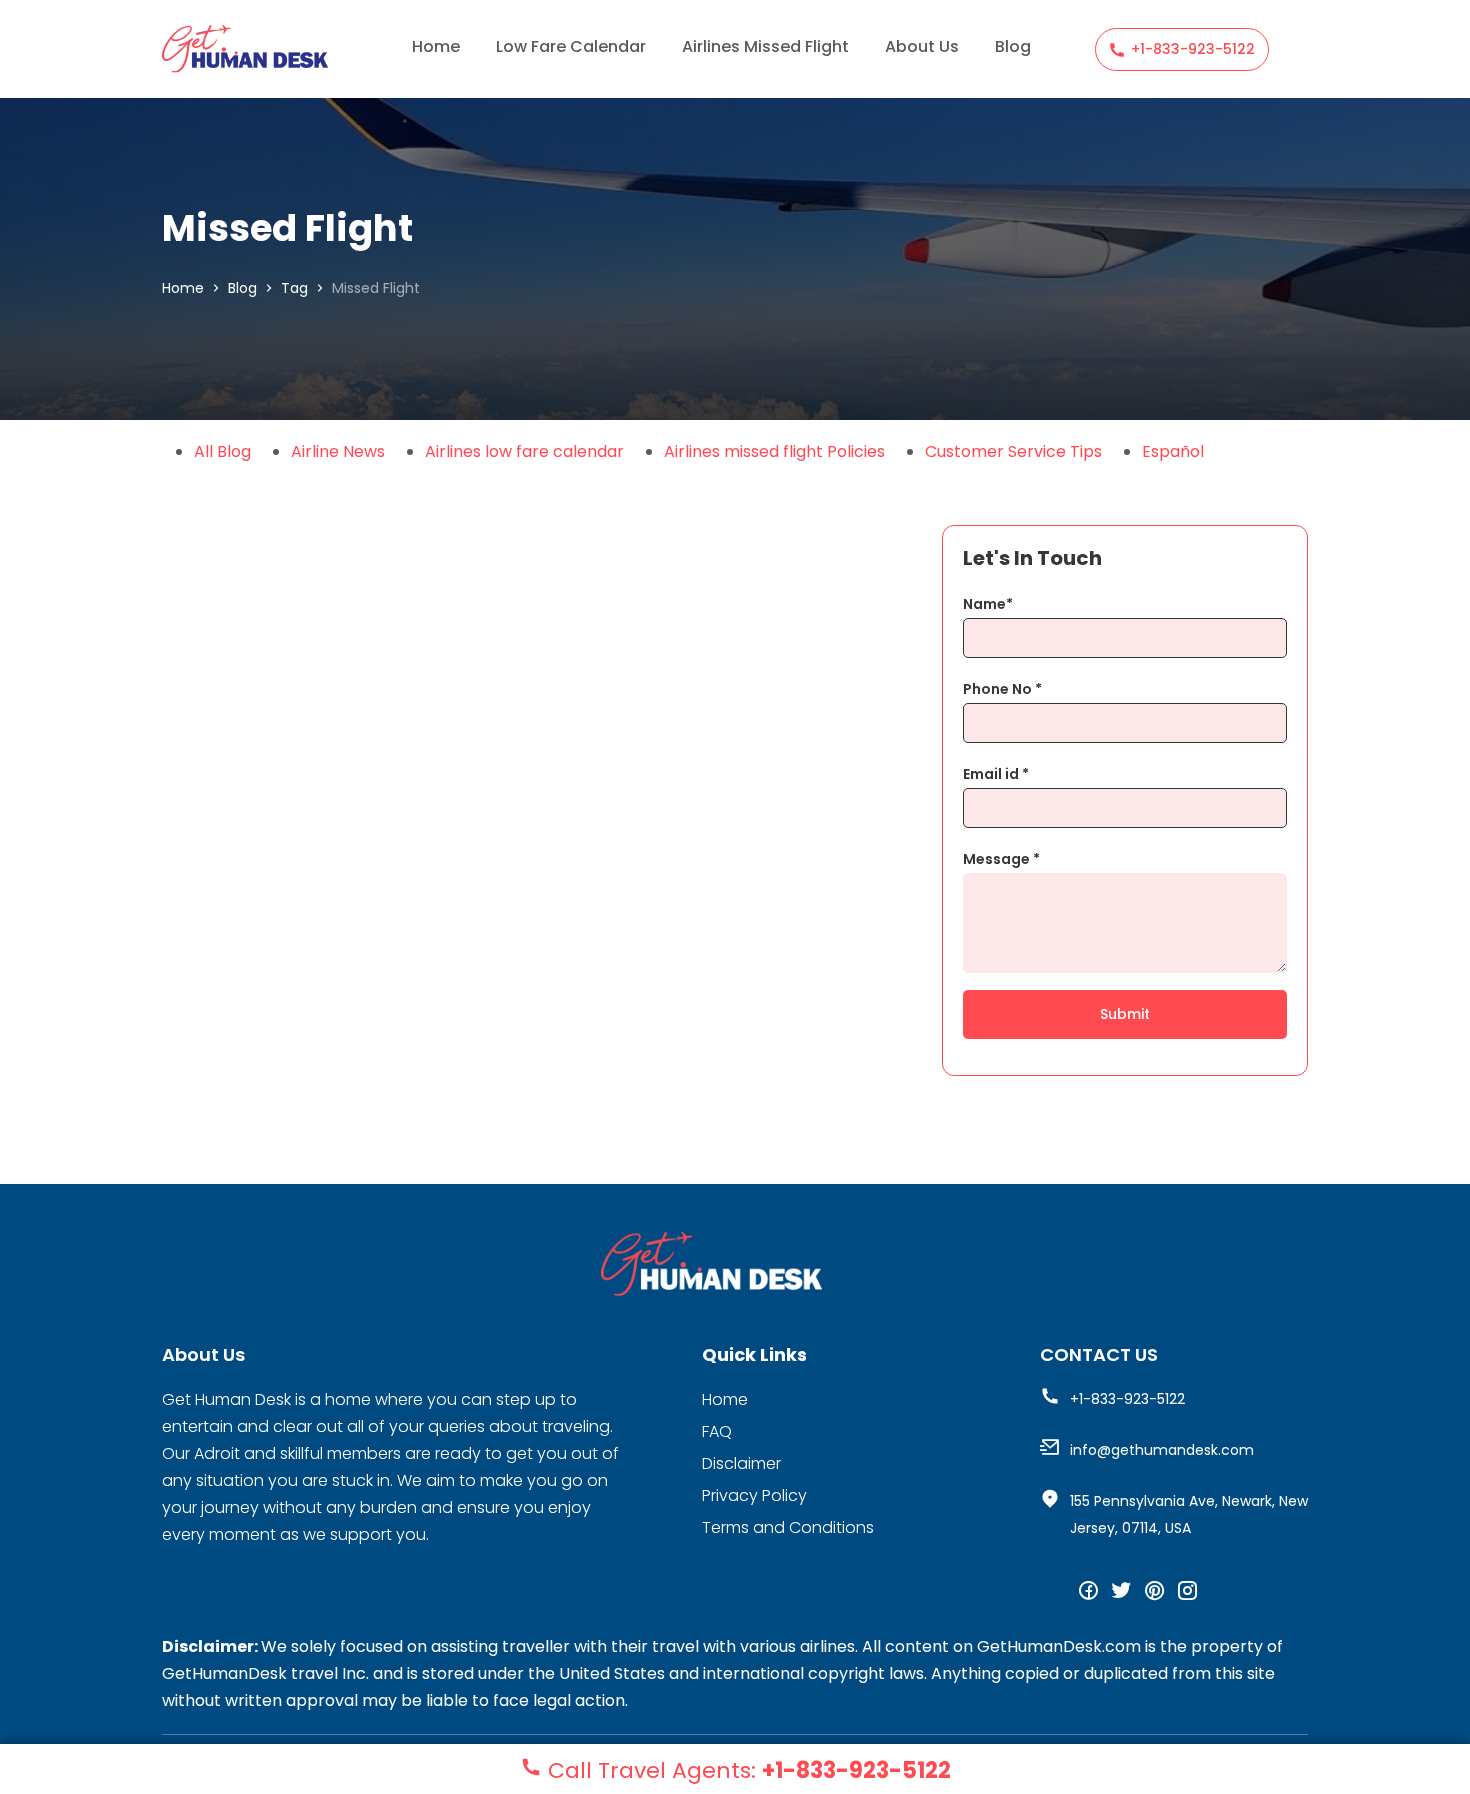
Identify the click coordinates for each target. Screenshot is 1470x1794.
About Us (922, 46)
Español (1173, 451)
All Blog (222, 451)
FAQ (717, 1431)
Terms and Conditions (788, 1527)
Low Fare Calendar (571, 46)
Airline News (338, 451)
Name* (988, 604)
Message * (1001, 859)
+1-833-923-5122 (1193, 49)
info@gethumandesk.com (1162, 1450)
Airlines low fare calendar (524, 451)
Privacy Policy (754, 1495)
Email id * (996, 774)
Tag (294, 288)
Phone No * (1002, 689)
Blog (1013, 46)
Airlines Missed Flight (765, 46)
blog (242, 288)
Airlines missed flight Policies (774, 451)
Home (436, 46)
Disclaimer (741, 1463)
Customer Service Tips (1013, 451)
